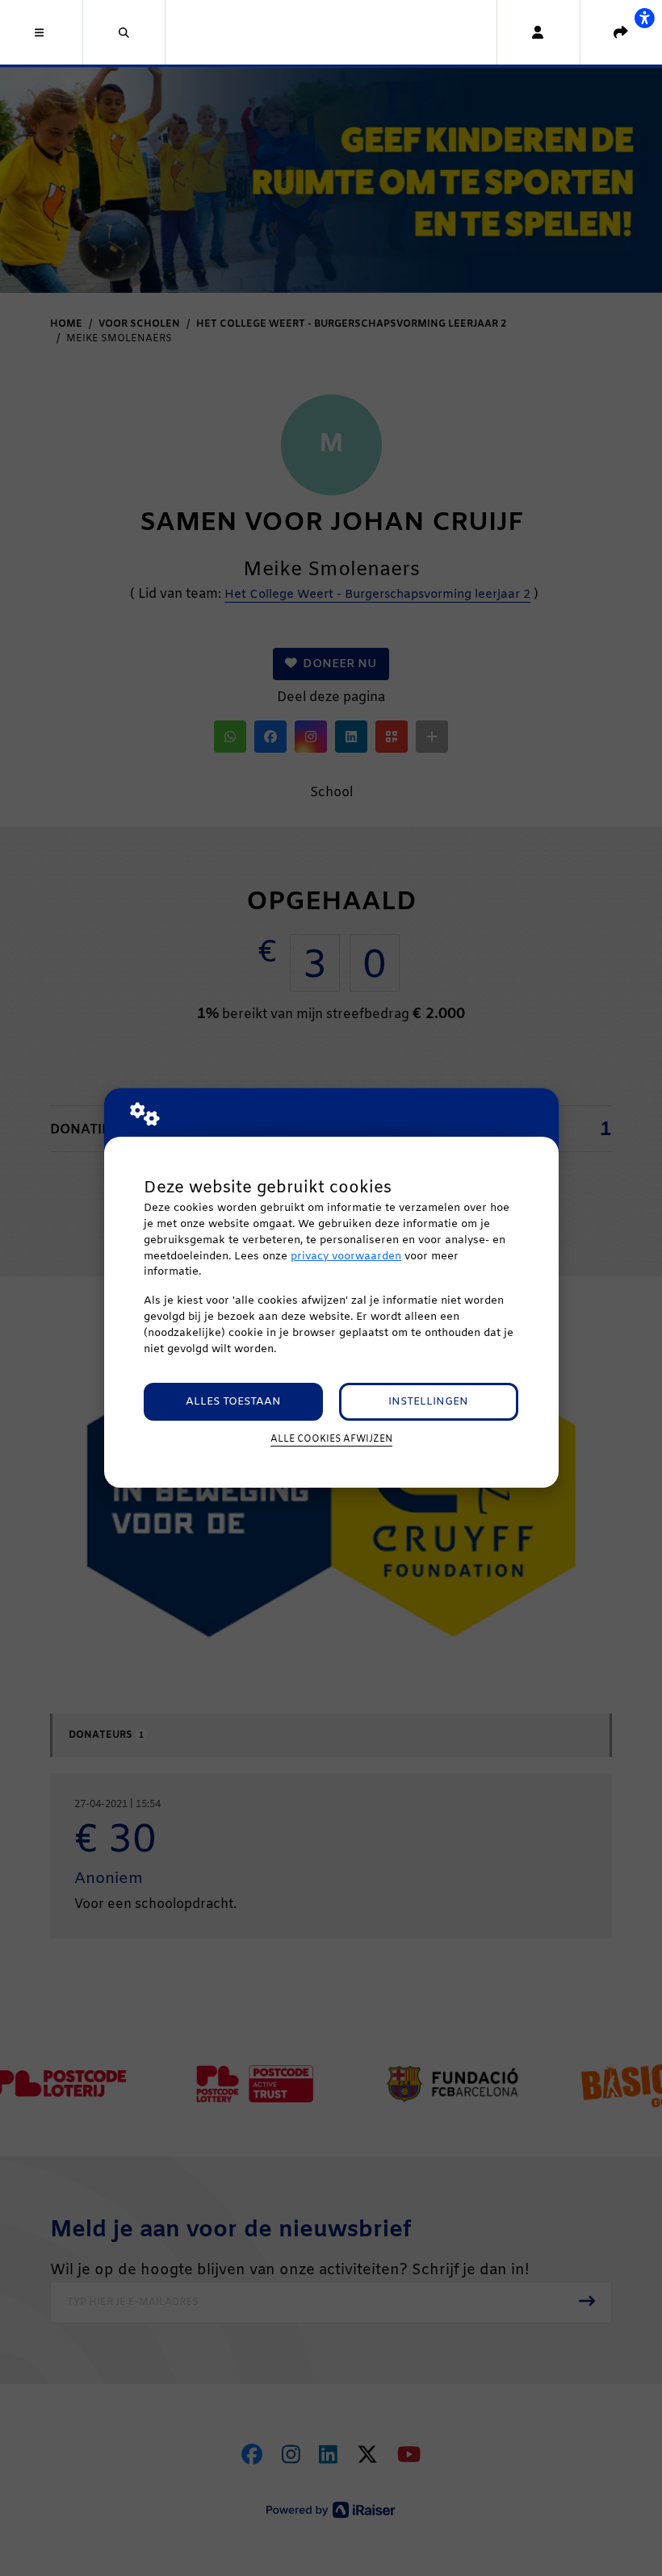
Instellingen (428, 1402)
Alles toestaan (233, 1402)
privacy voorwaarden (346, 1257)
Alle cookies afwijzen (331, 1439)
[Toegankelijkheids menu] (644, 18)
